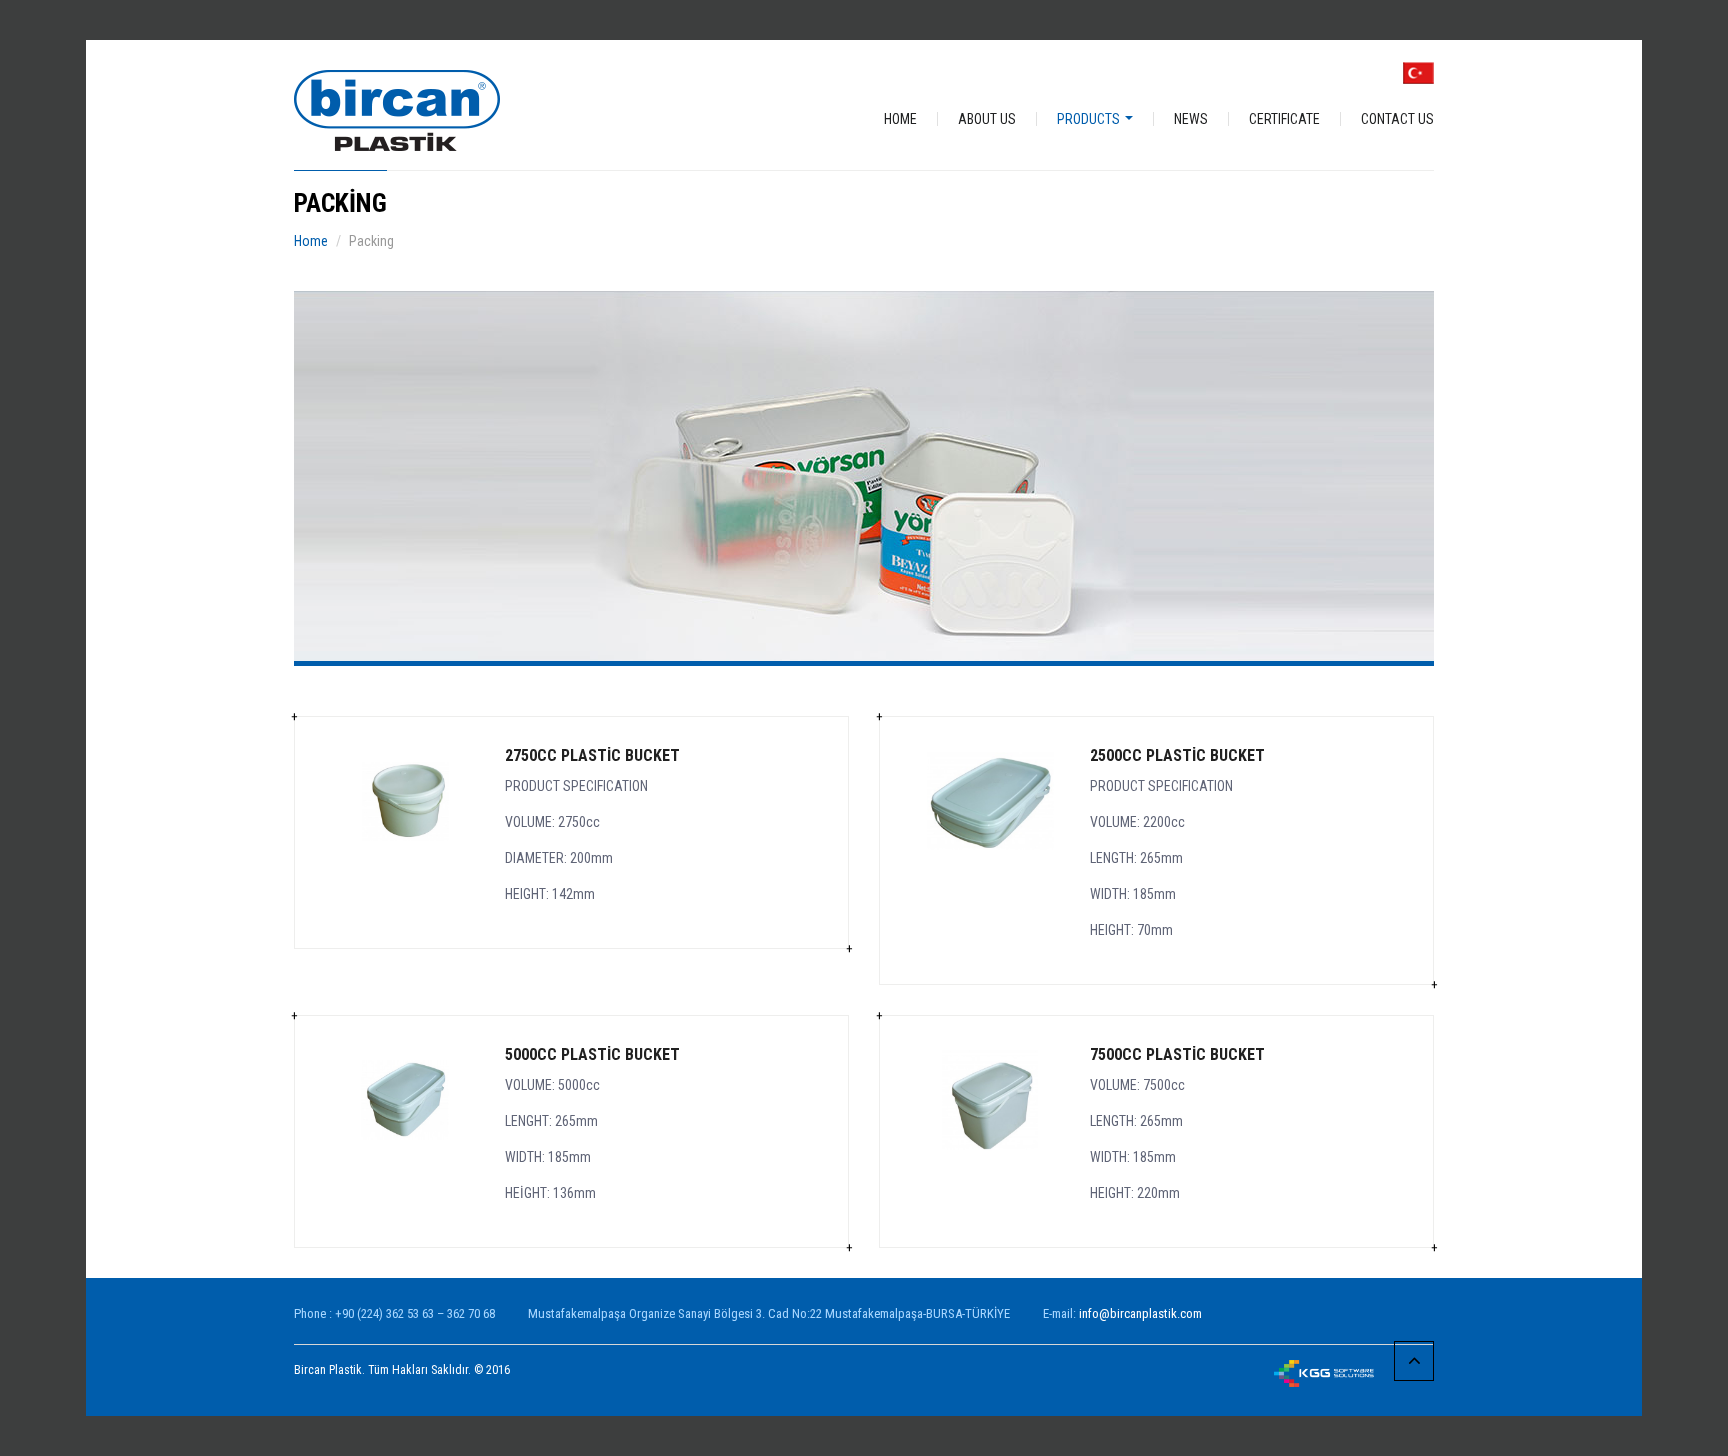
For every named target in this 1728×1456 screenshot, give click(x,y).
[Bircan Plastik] (397, 109)
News (1191, 119)
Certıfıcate (1284, 119)
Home (900, 119)
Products (1090, 119)
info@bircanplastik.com (1140, 1313)
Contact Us (1397, 119)
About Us (987, 119)
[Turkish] (1418, 72)
